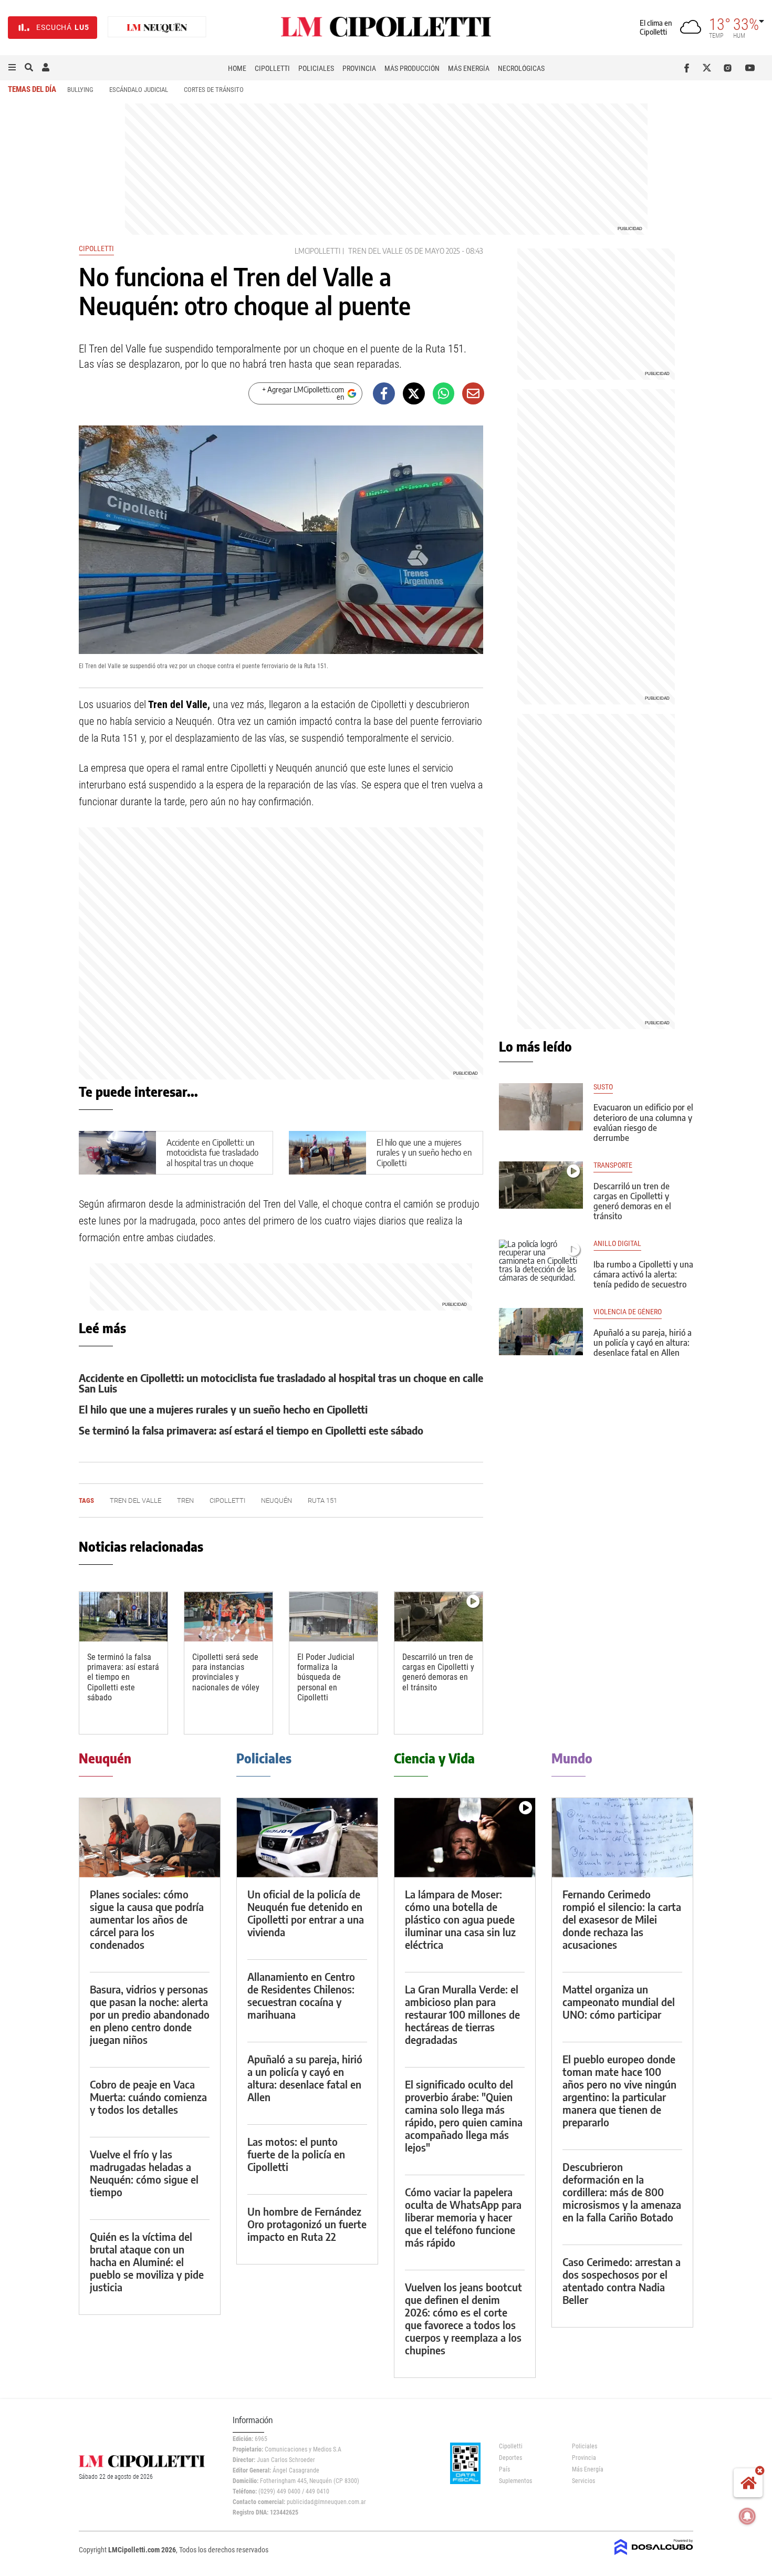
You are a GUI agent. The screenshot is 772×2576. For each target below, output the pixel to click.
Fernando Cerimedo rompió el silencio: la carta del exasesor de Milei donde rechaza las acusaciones (622, 1919)
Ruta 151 (322, 1500)
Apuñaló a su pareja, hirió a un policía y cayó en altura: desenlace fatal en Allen (643, 1343)
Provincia (359, 68)
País (504, 2469)
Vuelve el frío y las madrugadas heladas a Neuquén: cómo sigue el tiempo (144, 2173)
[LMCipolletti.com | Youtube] (750, 68)
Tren (185, 1500)
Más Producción (412, 68)
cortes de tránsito (214, 90)
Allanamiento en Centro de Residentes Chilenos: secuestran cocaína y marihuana (301, 1995)
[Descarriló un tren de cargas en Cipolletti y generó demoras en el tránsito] (439, 1617)
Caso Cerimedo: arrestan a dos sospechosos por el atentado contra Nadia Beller (622, 2281)
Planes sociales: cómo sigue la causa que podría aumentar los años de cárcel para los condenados (147, 1919)
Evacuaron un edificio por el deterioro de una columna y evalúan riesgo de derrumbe (643, 1123)
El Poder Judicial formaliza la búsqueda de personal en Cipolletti (326, 1677)
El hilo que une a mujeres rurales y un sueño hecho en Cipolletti (424, 1152)
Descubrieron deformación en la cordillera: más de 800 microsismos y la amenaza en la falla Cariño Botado (622, 2192)
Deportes (510, 2458)
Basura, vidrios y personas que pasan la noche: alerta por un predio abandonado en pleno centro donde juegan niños (150, 2014)
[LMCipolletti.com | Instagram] (730, 68)
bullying (80, 90)
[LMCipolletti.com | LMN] (157, 28)
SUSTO (603, 1087)
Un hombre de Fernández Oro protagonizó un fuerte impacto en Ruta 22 (307, 2224)
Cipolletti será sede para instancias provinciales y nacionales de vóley (226, 1672)
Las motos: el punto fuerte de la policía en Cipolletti (296, 2154)
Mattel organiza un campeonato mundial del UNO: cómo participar (619, 2002)
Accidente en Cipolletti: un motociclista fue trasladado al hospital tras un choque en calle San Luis (212, 1158)
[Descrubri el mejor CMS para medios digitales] (654, 2556)
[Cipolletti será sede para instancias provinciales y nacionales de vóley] (228, 1617)
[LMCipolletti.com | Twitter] (709, 68)
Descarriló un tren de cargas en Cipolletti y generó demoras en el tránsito (438, 1672)
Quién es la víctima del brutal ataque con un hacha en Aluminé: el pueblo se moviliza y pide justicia (147, 2262)
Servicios (583, 2481)
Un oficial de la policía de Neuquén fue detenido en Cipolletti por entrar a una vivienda (306, 1913)
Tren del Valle (375, 251)
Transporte (613, 1165)
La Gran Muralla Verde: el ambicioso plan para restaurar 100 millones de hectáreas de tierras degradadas (462, 2014)
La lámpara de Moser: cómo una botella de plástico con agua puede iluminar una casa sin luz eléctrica (460, 1919)
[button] (12, 68)
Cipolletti (272, 68)
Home (237, 68)
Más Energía (469, 68)
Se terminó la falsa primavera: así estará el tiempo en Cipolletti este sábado (251, 1430)
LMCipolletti (317, 251)
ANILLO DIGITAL (617, 1244)
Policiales (316, 68)
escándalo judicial (139, 90)
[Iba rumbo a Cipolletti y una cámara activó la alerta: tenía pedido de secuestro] (541, 1263)
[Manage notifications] (747, 2516)
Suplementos (515, 2481)
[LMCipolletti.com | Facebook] (689, 68)
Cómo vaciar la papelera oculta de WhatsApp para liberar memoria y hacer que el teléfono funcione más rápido (463, 2217)
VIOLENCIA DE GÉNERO (628, 1312)
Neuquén (277, 1500)
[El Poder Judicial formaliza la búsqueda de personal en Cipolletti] (333, 1617)
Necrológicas (521, 68)
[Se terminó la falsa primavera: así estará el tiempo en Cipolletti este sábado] (123, 1617)
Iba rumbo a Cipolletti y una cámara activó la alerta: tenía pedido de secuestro (643, 1274)
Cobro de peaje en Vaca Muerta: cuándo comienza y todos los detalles (148, 2097)
